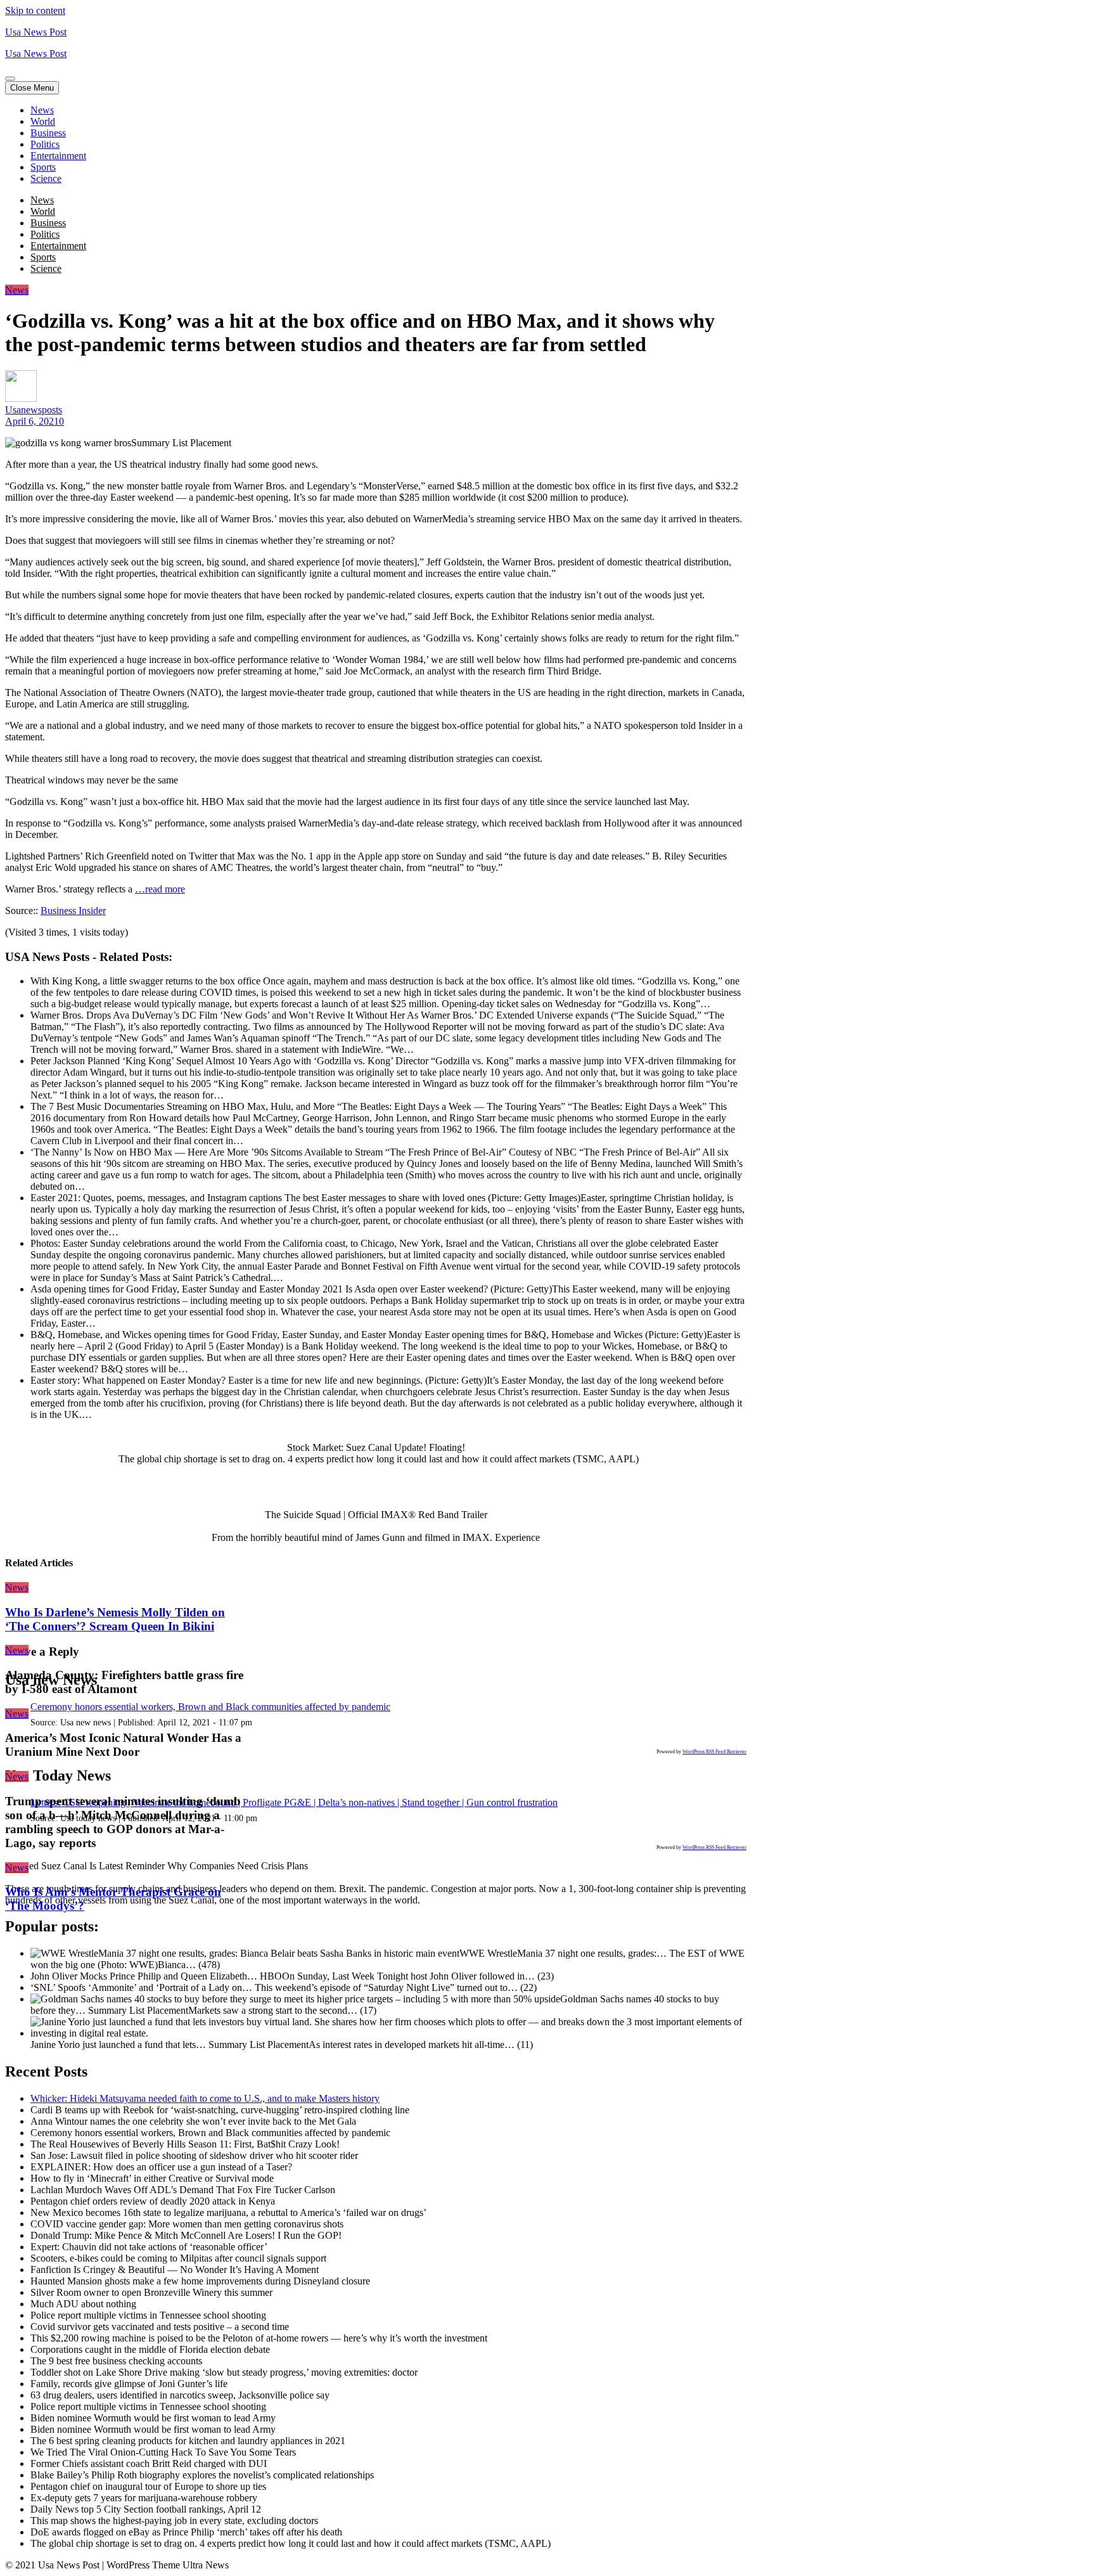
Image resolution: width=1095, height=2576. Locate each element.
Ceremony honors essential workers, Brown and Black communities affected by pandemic (210, 1707)
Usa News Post (36, 32)
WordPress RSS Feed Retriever (714, 1752)
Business (48, 133)
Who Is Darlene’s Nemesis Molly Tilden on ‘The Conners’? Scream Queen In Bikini (115, 1619)
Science (46, 178)
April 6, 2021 (32, 421)
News (42, 110)
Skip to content (35, 10)
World (43, 121)
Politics (45, 144)
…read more (160, 889)
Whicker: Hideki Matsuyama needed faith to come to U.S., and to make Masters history (205, 2098)
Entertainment (58, 156)
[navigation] (547, 145)
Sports (43, 167)
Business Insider (73, 911)
